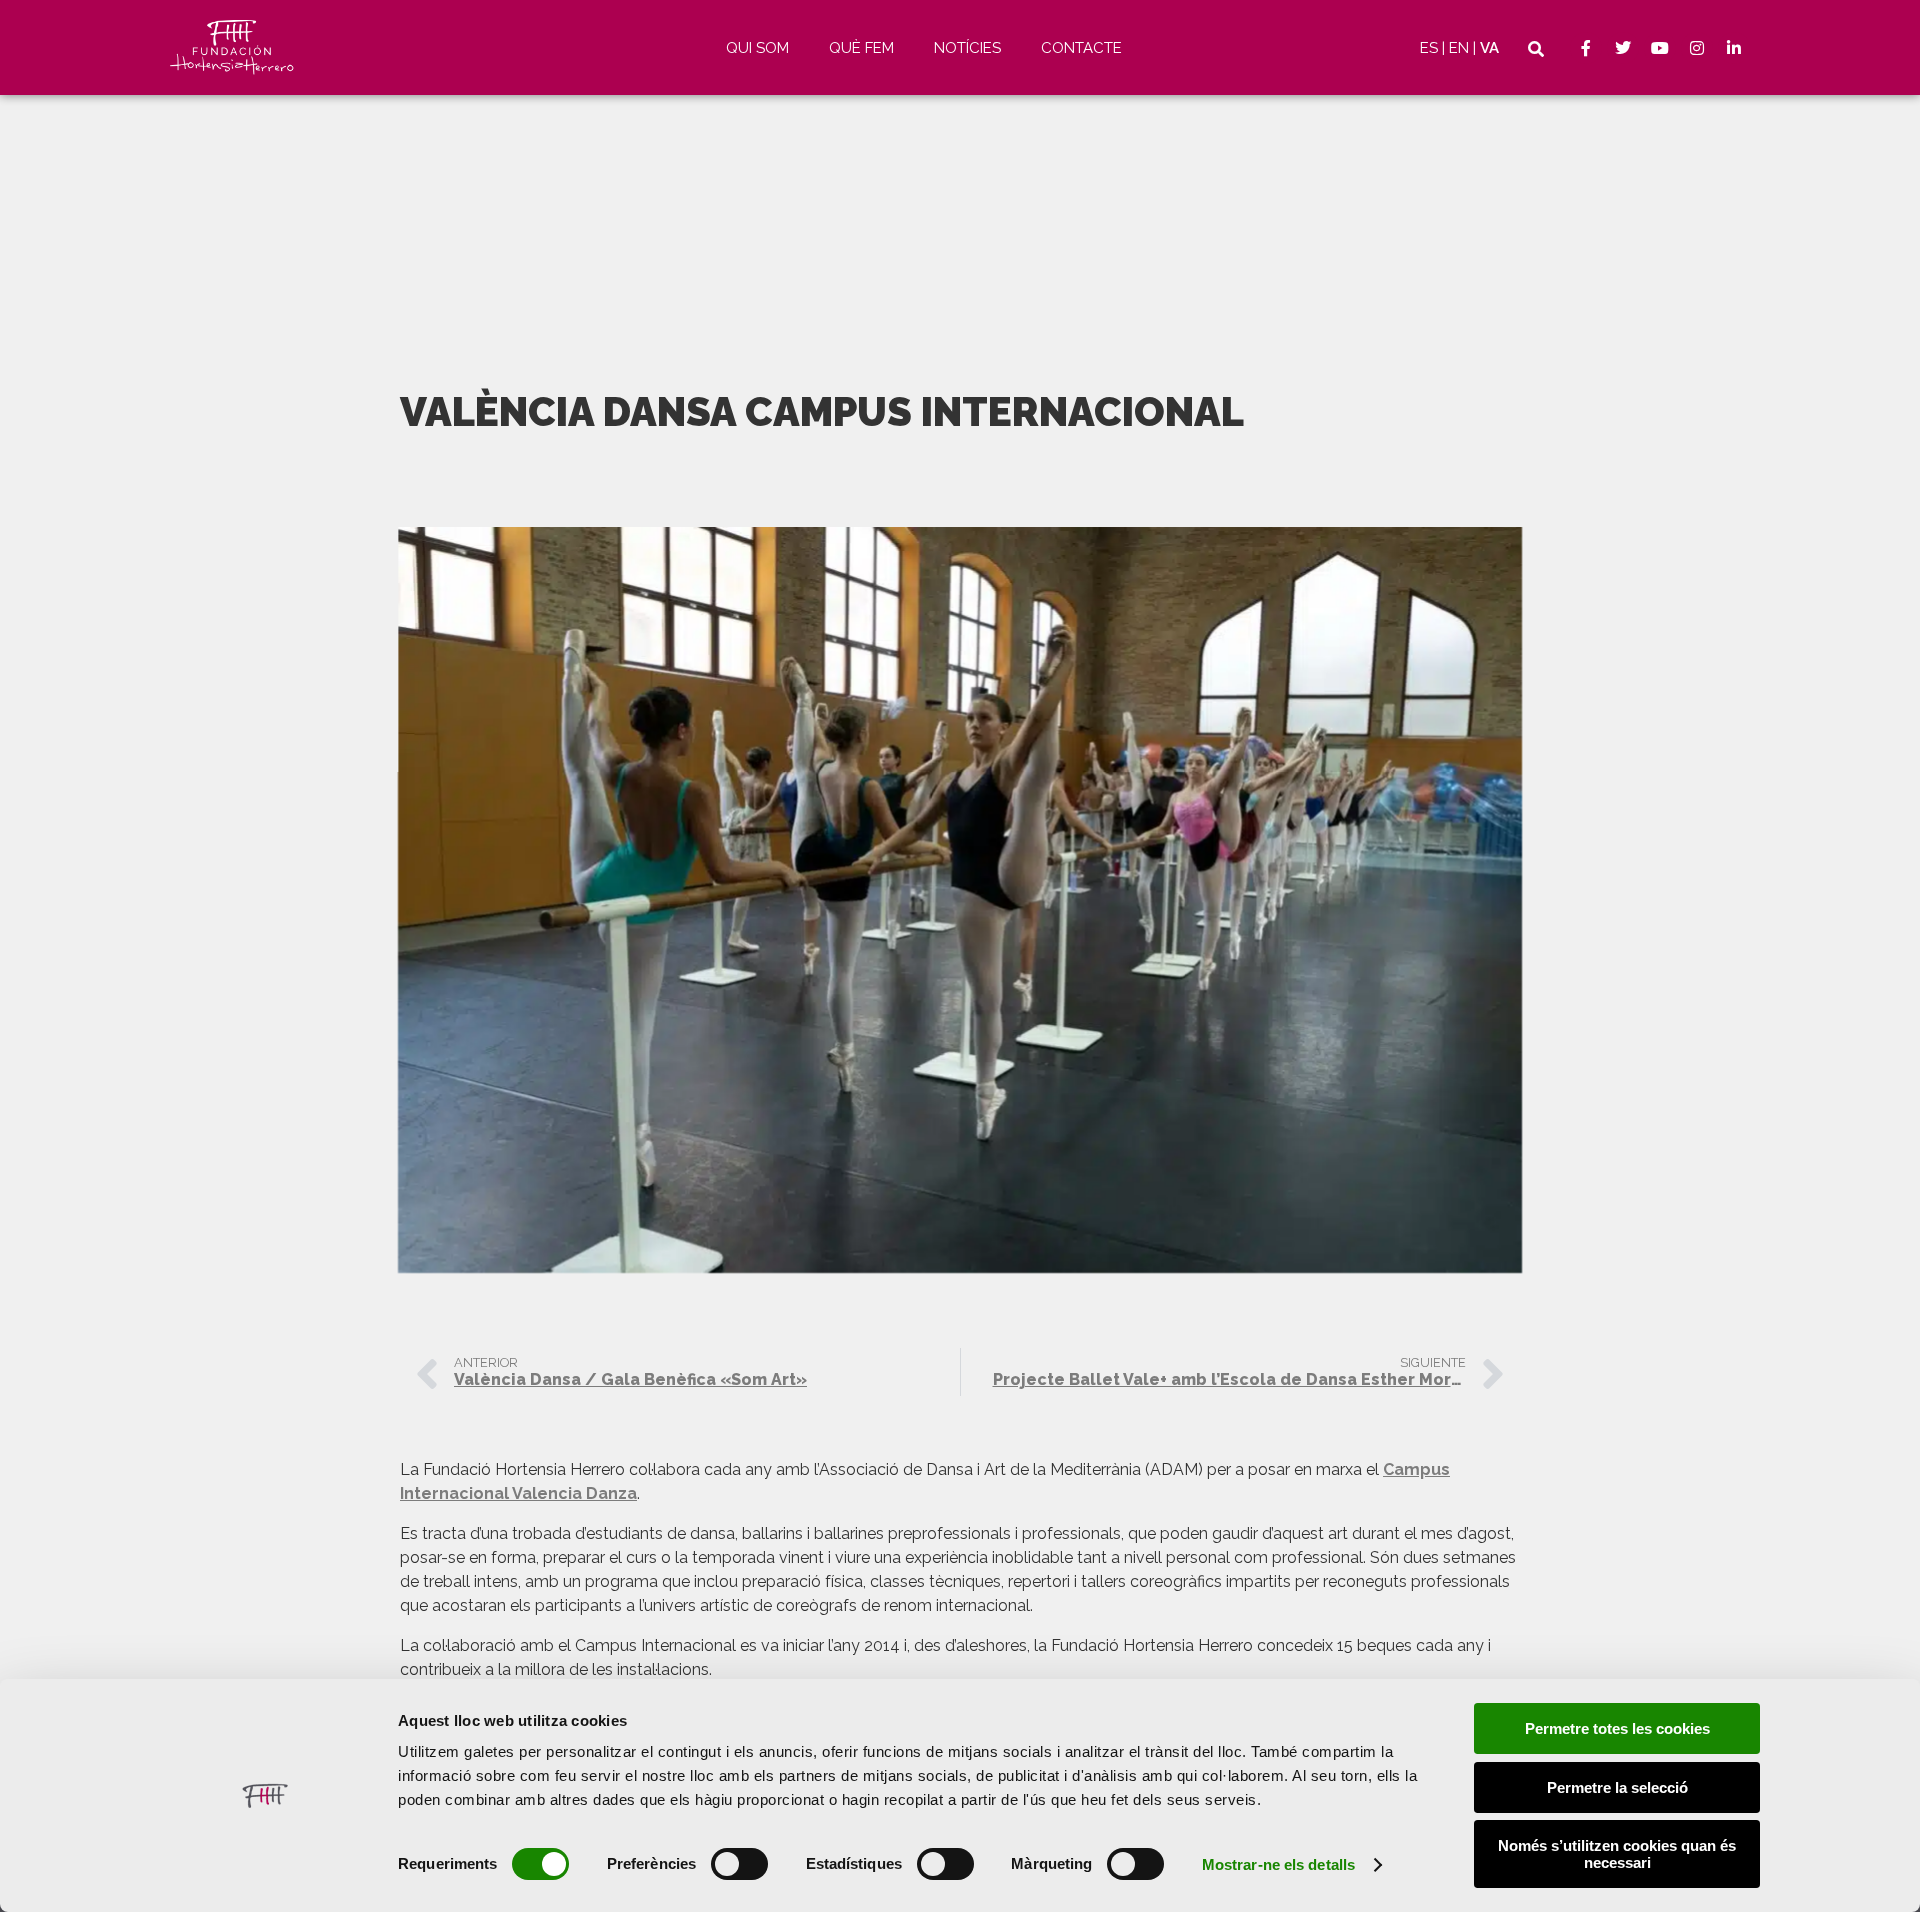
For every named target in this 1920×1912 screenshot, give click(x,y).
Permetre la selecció (1617, 1787)
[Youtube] (1660, 48)
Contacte (1081, 48)
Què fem (861, 48)
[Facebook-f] (1586, 48)
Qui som (757, 48)
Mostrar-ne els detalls (1278, 1864)
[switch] (739, 1864)
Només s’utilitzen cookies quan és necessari (1617, 1854)
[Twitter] (1623, 48)
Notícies (967, 48)
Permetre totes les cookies (1617, 1728)
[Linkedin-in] (1734, 48)
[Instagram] (1697, 48)
